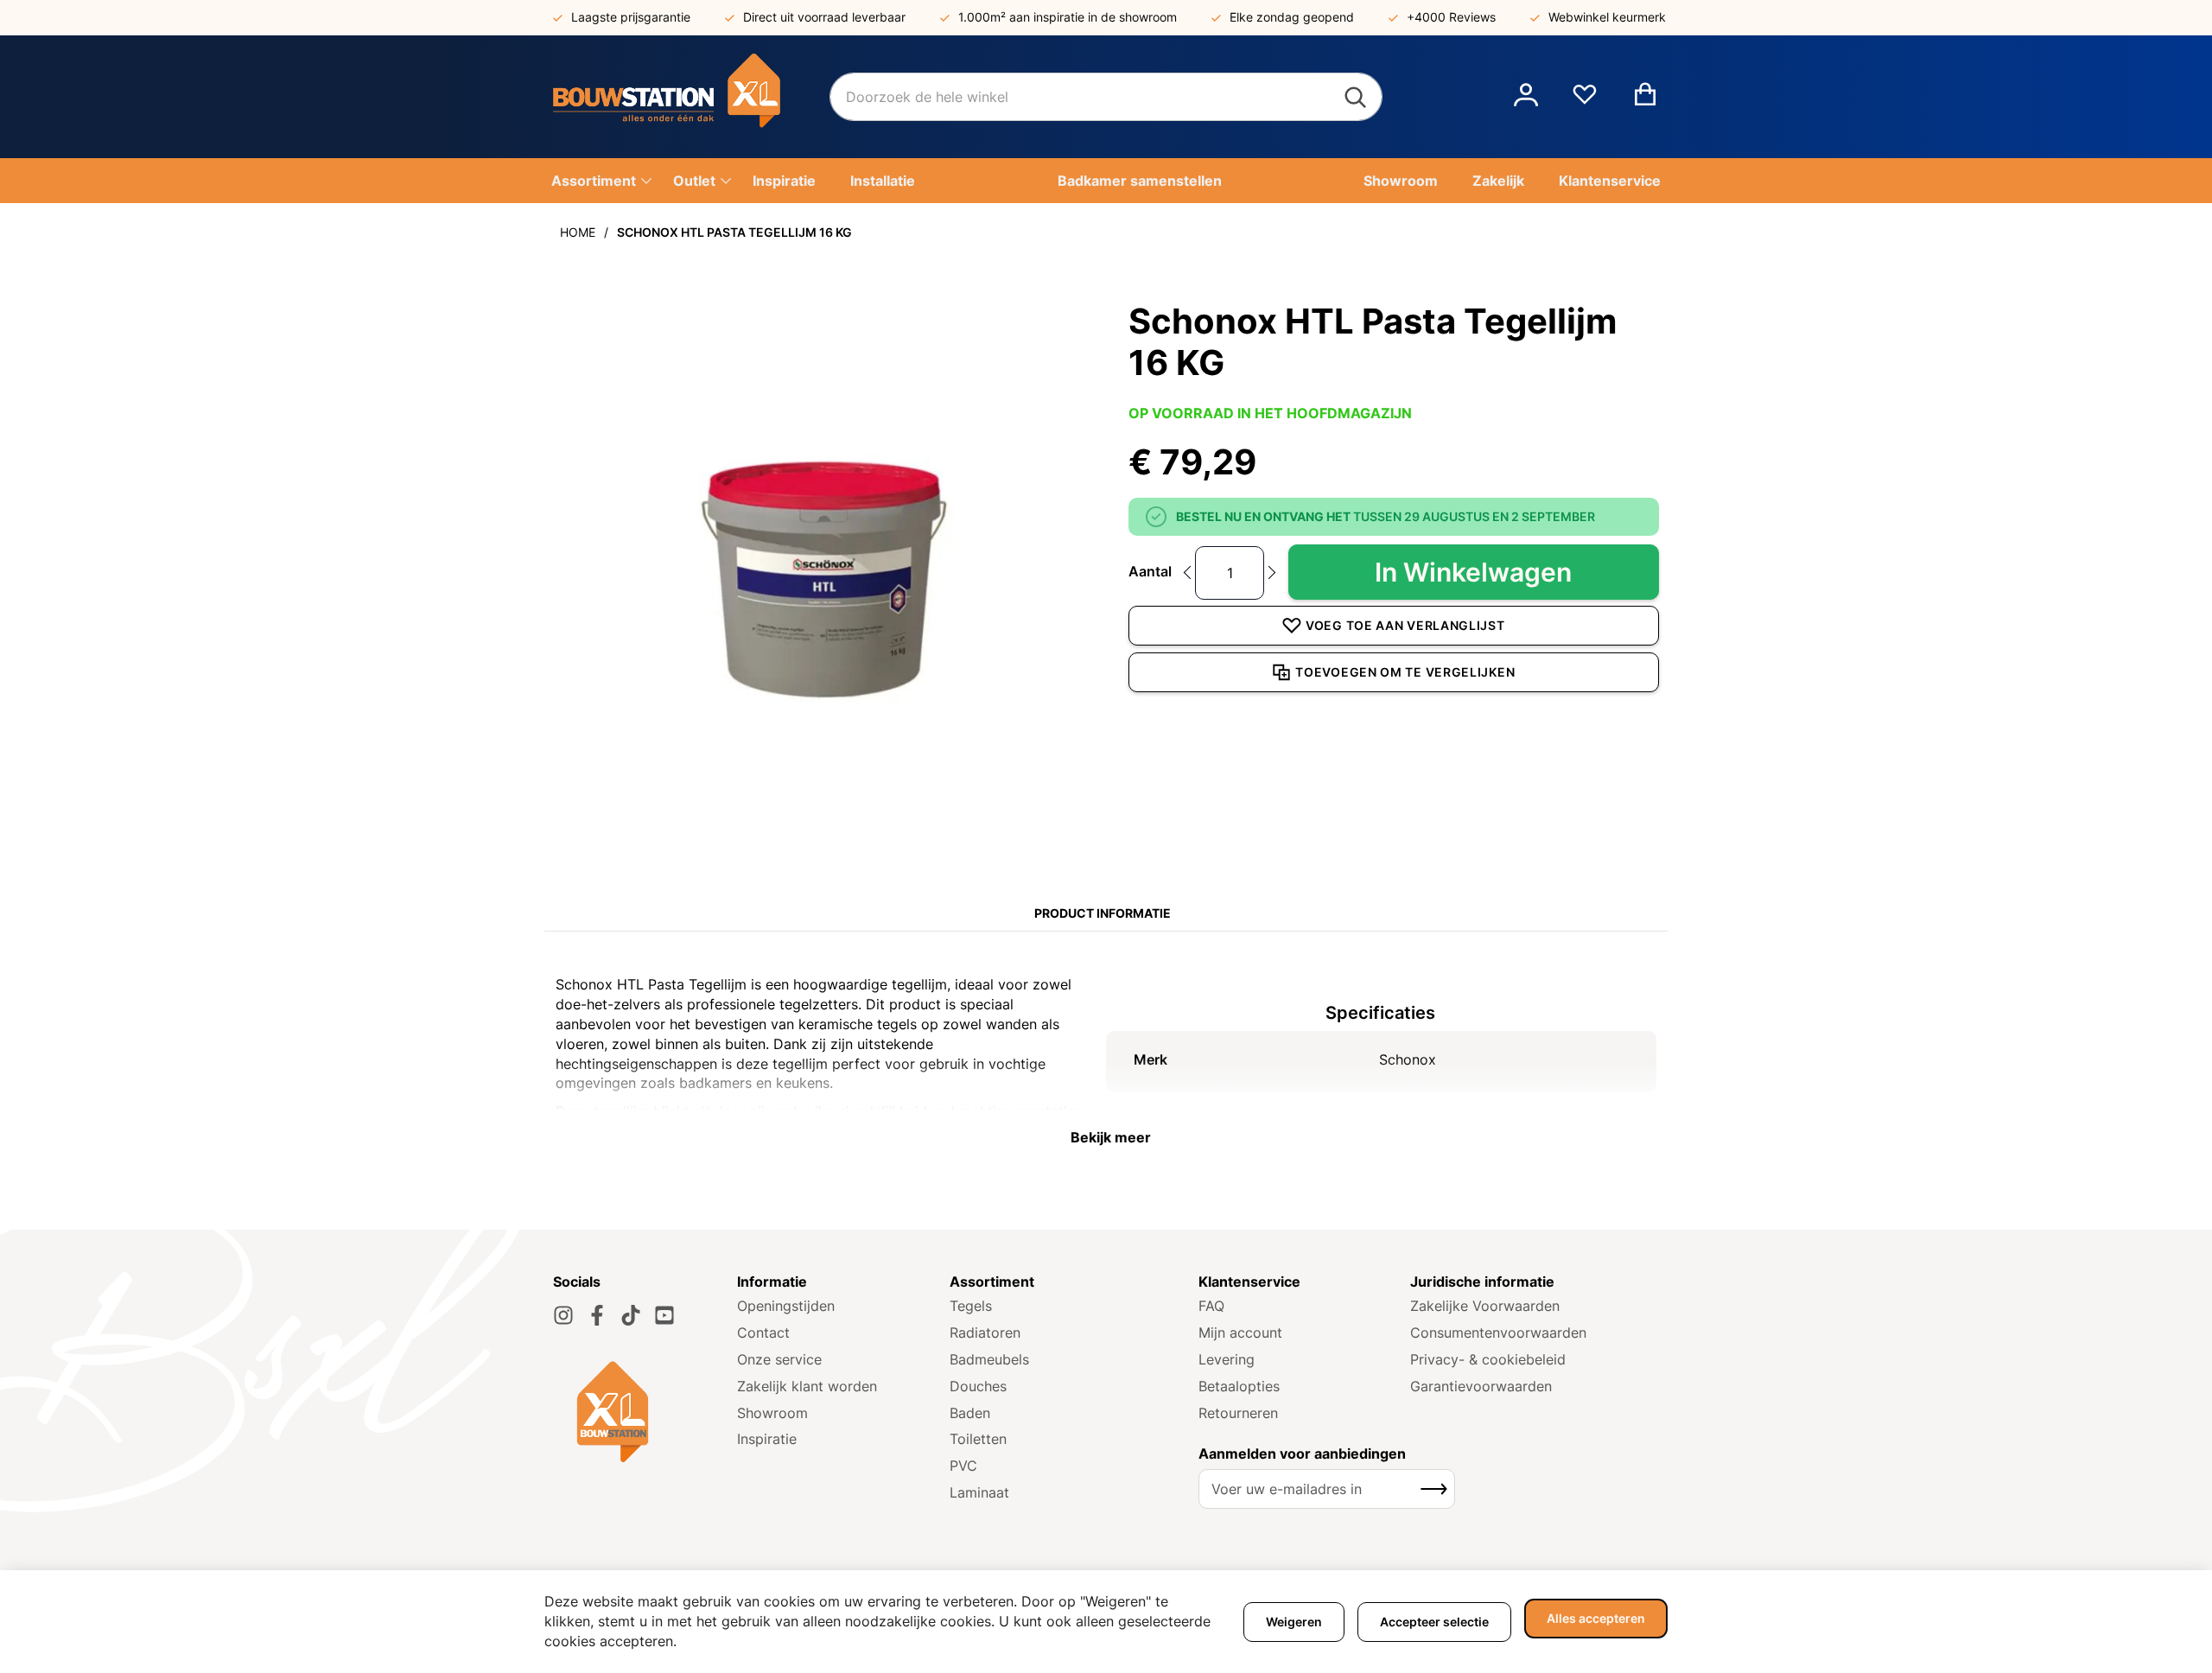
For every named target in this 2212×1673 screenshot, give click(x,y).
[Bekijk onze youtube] (664, 1315)
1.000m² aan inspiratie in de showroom (1068, 17)
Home (578, 232)
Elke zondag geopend (1292, 17)
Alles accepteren (1596, 1618)
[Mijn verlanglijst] (1585, 101)
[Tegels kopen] (691, 97)
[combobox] (1106, 97)
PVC (963, 1466)
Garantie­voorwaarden (1481, 1386)
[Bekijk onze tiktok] (631, 1315)
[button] (1526, 97)
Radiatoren (985, 1333)
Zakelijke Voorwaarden (1485, 1306)
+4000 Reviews (1451, 17)
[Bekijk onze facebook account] (597, 1315)
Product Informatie (1103, 913)
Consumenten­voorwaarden (1498, 1333)
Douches (978, 1386)
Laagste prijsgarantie (631, 17)
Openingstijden (786, 1306)
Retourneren (1238, 1413)
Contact (763, 1333)
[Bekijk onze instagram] (563, 1315)
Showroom (772, 1413)
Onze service (779, 1359)
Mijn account (1240, 1333)
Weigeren (1294, 1622)
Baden (970, 1413)
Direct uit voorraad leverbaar (824, 17)
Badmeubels (989, 1359)
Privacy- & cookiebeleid (1488, 1359)
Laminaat (979, 1492)
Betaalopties (1239, 1386)
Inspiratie (767, 1439)
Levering (1227, 1359)
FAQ (1211, 1306)
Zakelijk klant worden (807, 1386)
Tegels (971, 1306)
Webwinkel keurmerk (1607, 17)
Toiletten (978, 1439)
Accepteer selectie (1434, 1622)
